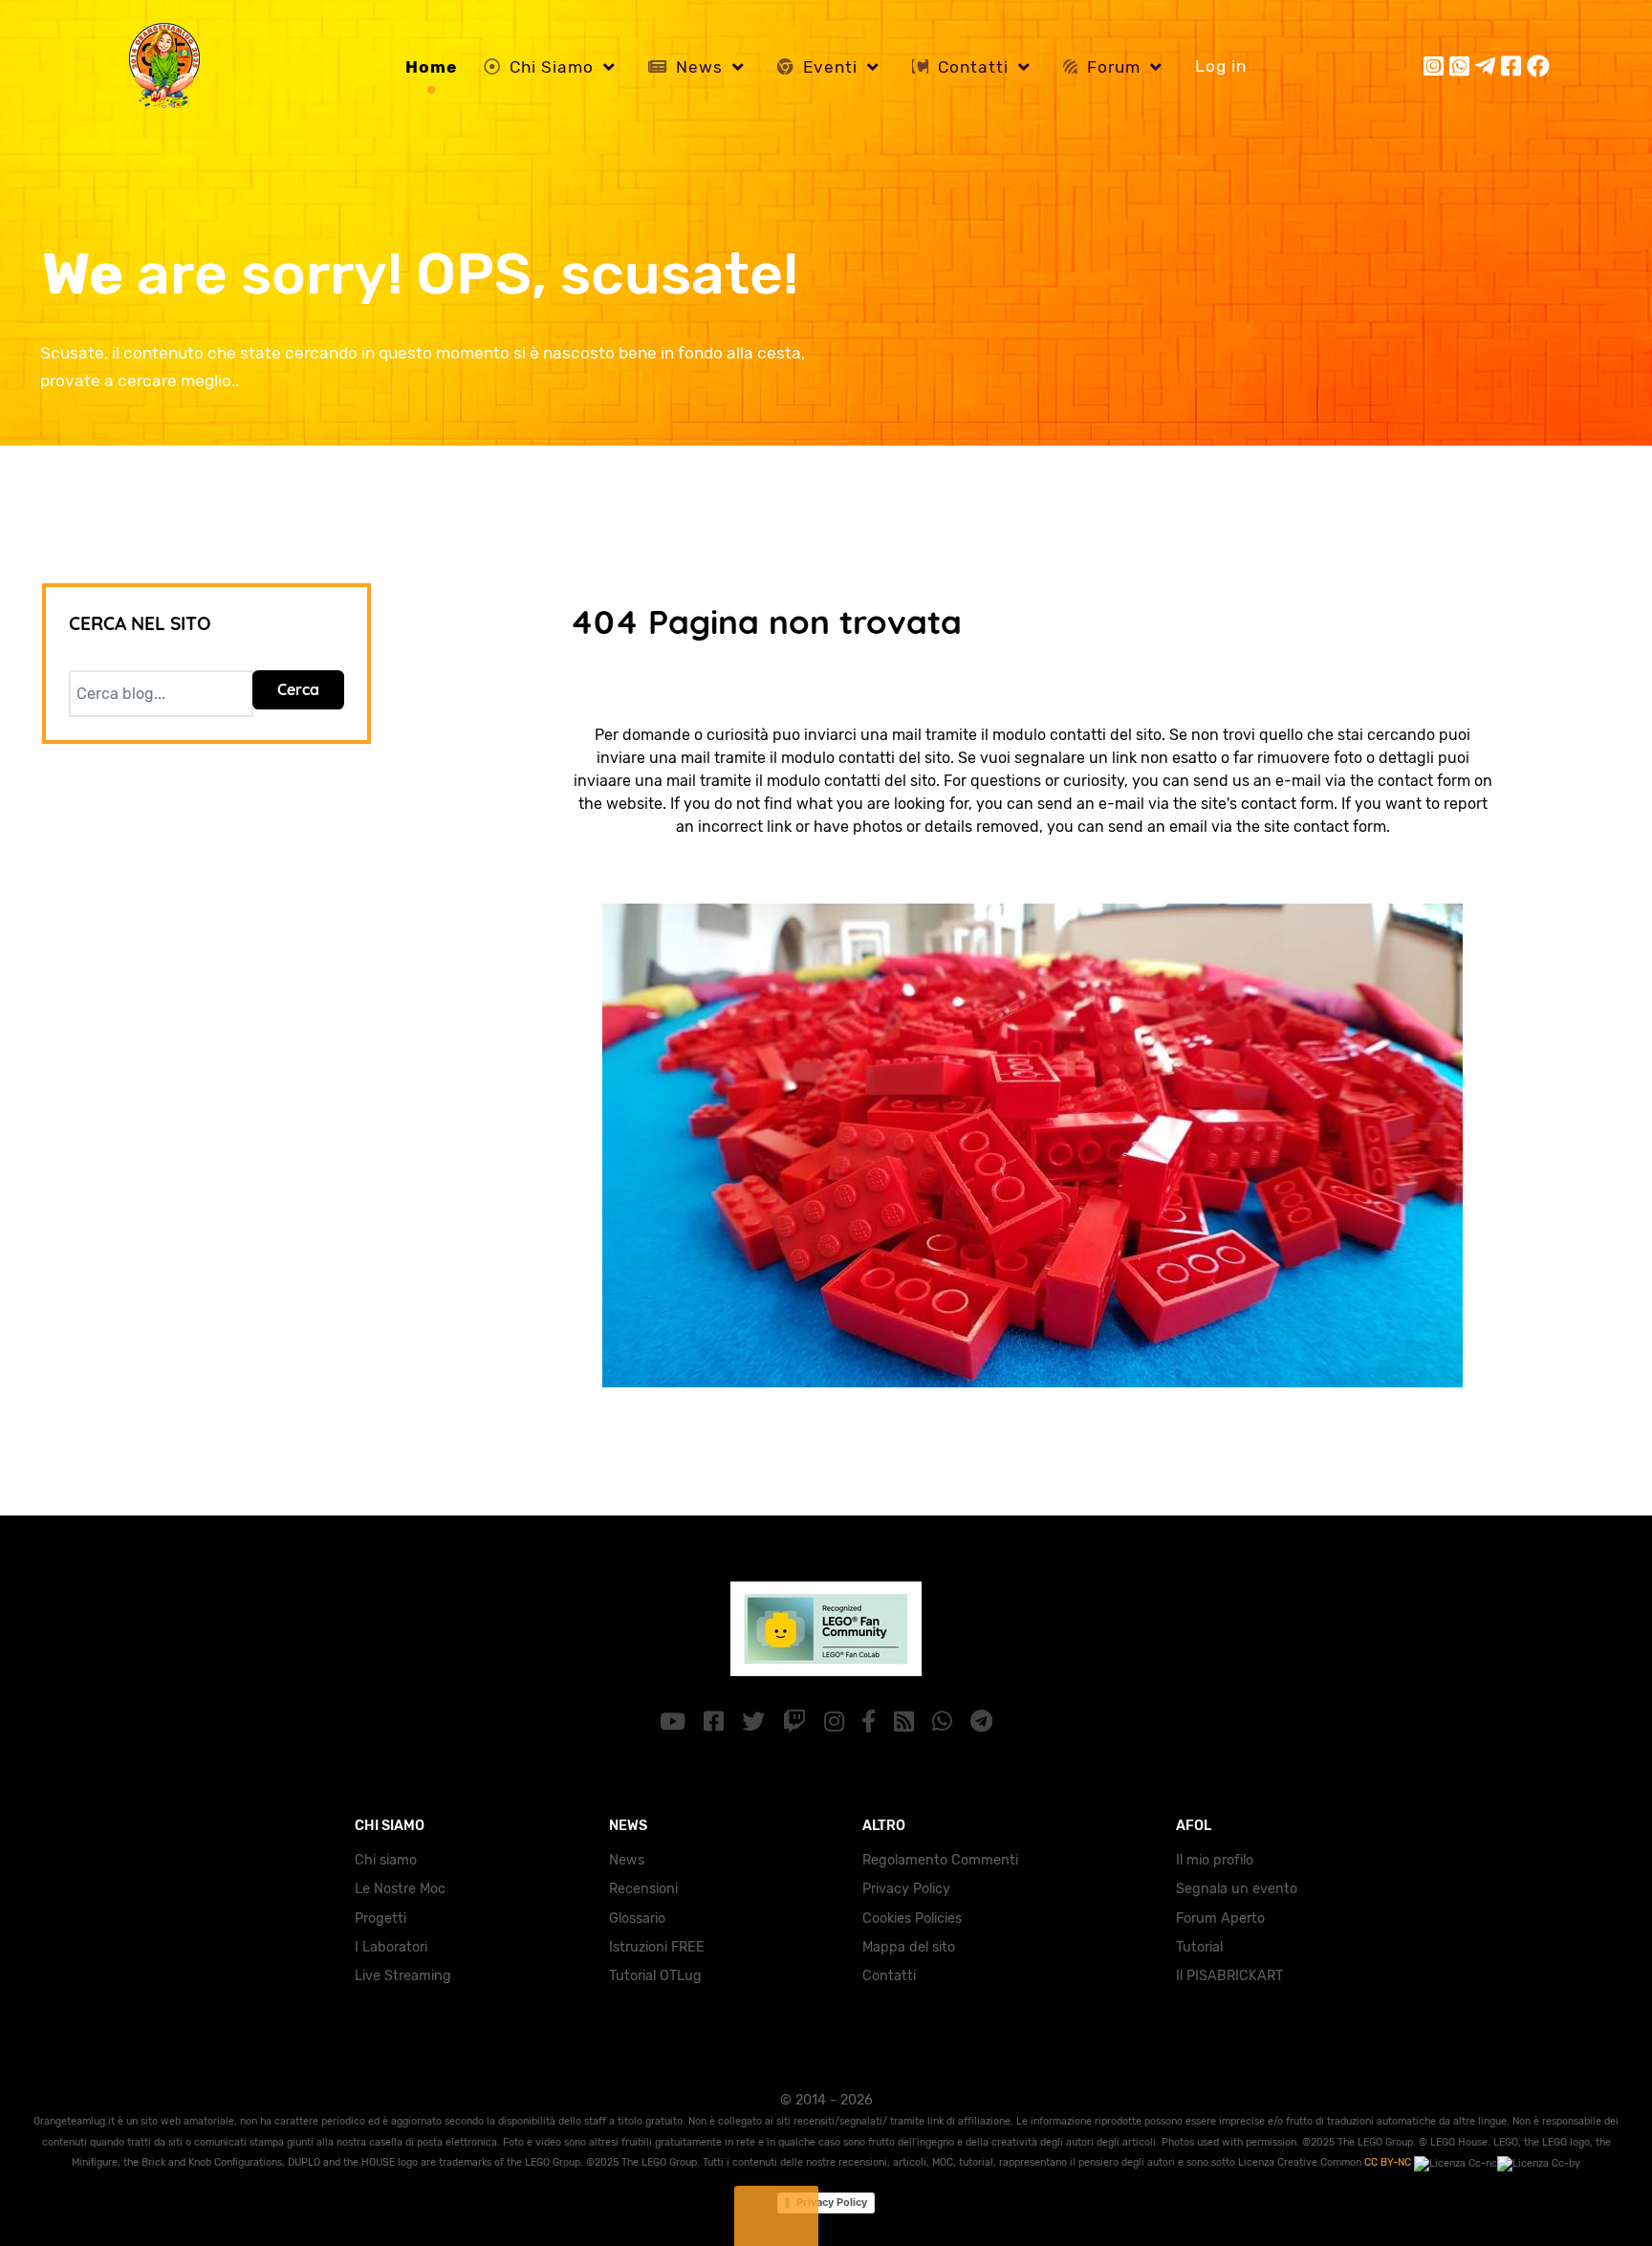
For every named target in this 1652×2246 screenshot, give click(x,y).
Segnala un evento (1237, 1889)
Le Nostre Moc (400, 1889)
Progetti (380, 1919)
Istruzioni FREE (657, 1947)
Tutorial (1199, 1947)
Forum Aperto (1220, 1919)
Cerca (298, 689)
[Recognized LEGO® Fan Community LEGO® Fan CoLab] (826, 1627)
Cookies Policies (912, 1919)
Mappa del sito (909, 1947)
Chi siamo (386, 1860)
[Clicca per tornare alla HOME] (1032, 1144)
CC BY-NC (1389, 2162)
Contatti (889, 1976)
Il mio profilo (1215, 1860)
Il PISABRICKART (1229, 1976)
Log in (1221, 66)
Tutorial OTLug (655, 1976)
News (627, 1860)
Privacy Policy (906, 1889)
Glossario (637, 1919)
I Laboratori (391, 1947)
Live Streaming (403, 1976)
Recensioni (643, 1889)
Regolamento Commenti (940, 1860)
